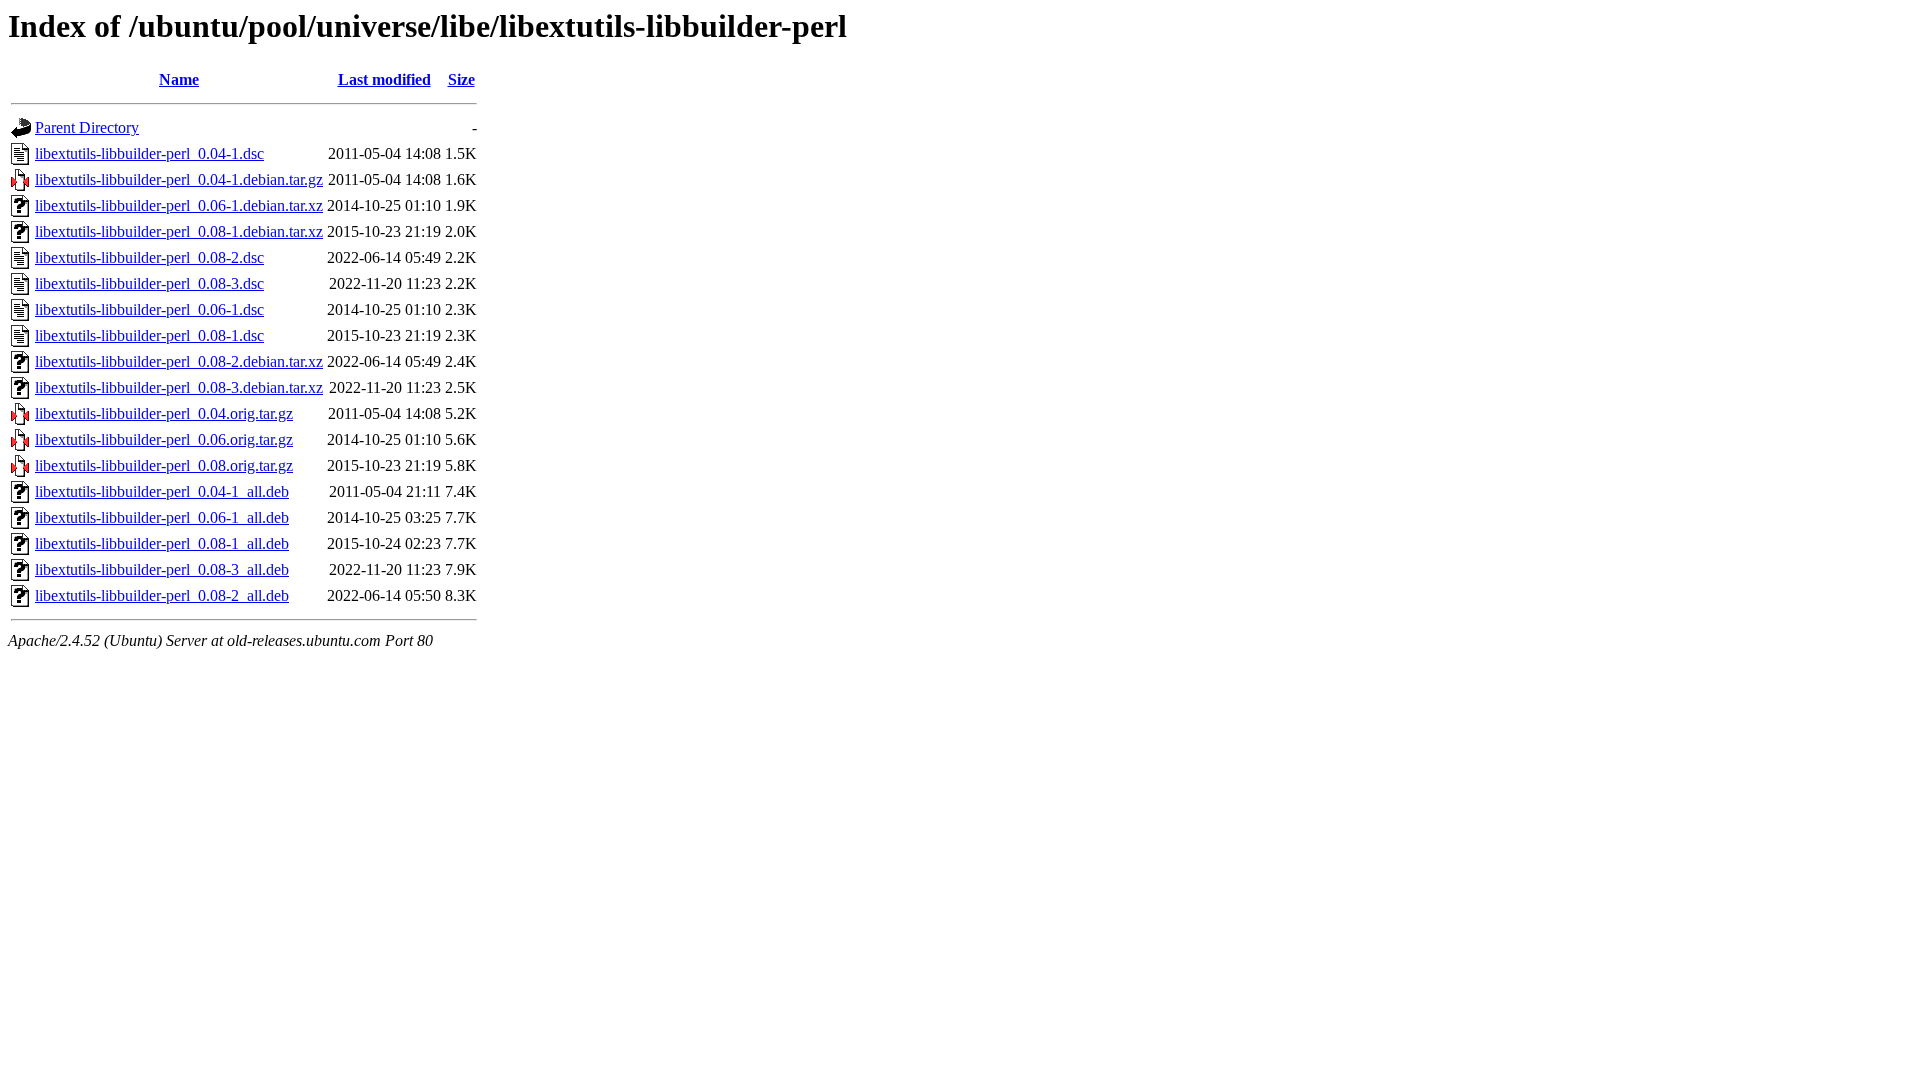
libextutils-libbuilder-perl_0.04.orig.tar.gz (164, 413)
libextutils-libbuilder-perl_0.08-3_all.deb (162, 569)
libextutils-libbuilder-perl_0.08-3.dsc (149, 283)
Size (461, 79)
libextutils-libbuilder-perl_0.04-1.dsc (149, 153)
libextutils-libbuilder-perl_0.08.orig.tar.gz (164, 465)
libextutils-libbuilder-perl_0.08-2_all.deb (162, 595)
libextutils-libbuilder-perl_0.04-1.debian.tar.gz (179, 179)
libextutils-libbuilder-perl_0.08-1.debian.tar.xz (179, 231)
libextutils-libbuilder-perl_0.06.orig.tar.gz (164, 439)
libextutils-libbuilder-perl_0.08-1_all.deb (162, 543)
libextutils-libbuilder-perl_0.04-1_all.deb (162, 491)
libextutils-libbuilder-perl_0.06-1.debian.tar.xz (179, 205)
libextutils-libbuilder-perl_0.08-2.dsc (149, 257)
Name (179, 79)
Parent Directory (87, 127)
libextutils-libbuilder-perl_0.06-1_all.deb (162, 517)
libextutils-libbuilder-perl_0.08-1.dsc (149, 335)
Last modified (384, 79)
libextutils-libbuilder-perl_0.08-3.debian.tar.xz (179, 387)
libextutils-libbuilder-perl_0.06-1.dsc (149, 309)
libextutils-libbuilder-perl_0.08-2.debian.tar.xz (179, 361)
